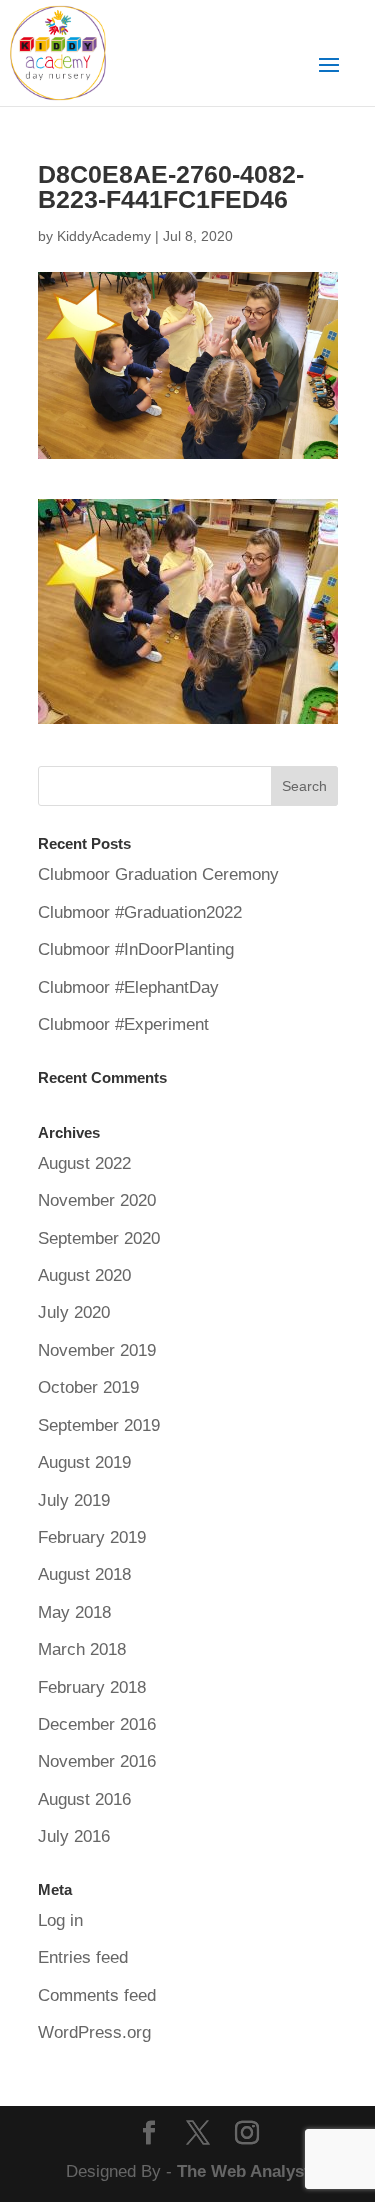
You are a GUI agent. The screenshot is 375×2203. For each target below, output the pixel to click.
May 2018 (74, 1612)
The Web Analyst (243, 2171)
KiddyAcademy (104, 236)
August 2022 (84, 1163)
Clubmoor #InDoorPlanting (136, 949)
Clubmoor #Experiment (123, 1024)
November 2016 (97, 1761)
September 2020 (99, 1238)
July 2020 (74, 1312)
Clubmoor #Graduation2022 (140, 912)
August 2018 (84, 1574)
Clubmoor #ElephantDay (128, 987)
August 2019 (84, 1462)
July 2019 (74, 1500)
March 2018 (82, 1649)
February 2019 (92, 1537)
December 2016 (97, 1724)
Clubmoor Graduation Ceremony (158, 874)
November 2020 (97, 1200)
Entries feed (83, 1957)
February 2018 (92, 1687)
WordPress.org (94, 2032)
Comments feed (97, 1995)
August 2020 (84, 1275)
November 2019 (97, 1350)
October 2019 (88, 1387)
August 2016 (84, 1799)
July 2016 (74, 1836)
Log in (60, 1920)
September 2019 (99, 1425)
